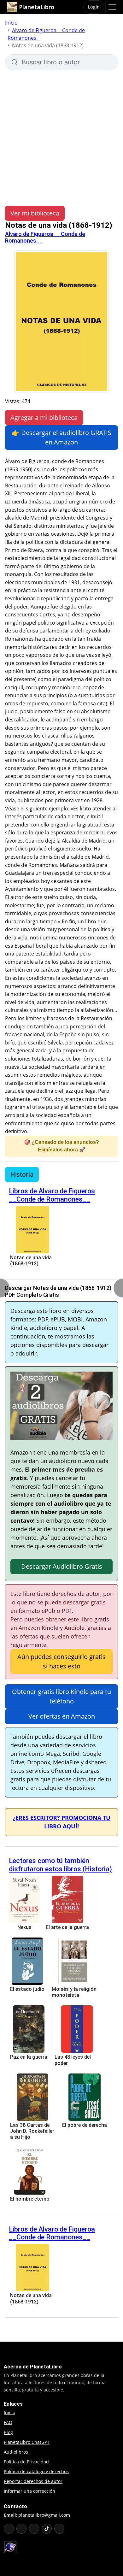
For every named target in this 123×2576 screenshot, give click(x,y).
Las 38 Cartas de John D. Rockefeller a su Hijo (32, 2131)
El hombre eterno (30, 2199)
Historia (22, 1174)
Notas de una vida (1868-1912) (31, 1261)
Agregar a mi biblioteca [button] (44, 418)
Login (94, 7)
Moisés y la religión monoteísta (74, 1992)
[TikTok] (47, 2529)
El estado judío (27, 1989)
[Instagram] (34, 2529)
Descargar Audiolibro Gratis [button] (62, 1566)
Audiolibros (16, 2452)
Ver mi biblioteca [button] (35, 213)
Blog (8, 2432)
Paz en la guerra (29, 2057)
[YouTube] (9, 2529)
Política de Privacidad (26, 2462)
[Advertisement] (61, 135)
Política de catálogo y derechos (36, 2471)
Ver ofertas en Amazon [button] (62, 1716)
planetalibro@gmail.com (44, 2515)
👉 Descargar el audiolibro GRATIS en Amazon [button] (61, 437)
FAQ (8, 2422)
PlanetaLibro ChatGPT (27, 2442)
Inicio (11, 23)
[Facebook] (21, 2529)
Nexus (24, 1927)
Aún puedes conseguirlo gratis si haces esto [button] (61, 1661)
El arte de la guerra (67, 1927)
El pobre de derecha (85, 2125)
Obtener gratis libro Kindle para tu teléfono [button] (61, 1696)
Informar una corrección (29, 2491)
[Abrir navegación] (112, 7)
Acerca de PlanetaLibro (33, 2367)
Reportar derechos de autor (33, 2481)
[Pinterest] (59, 2529)
